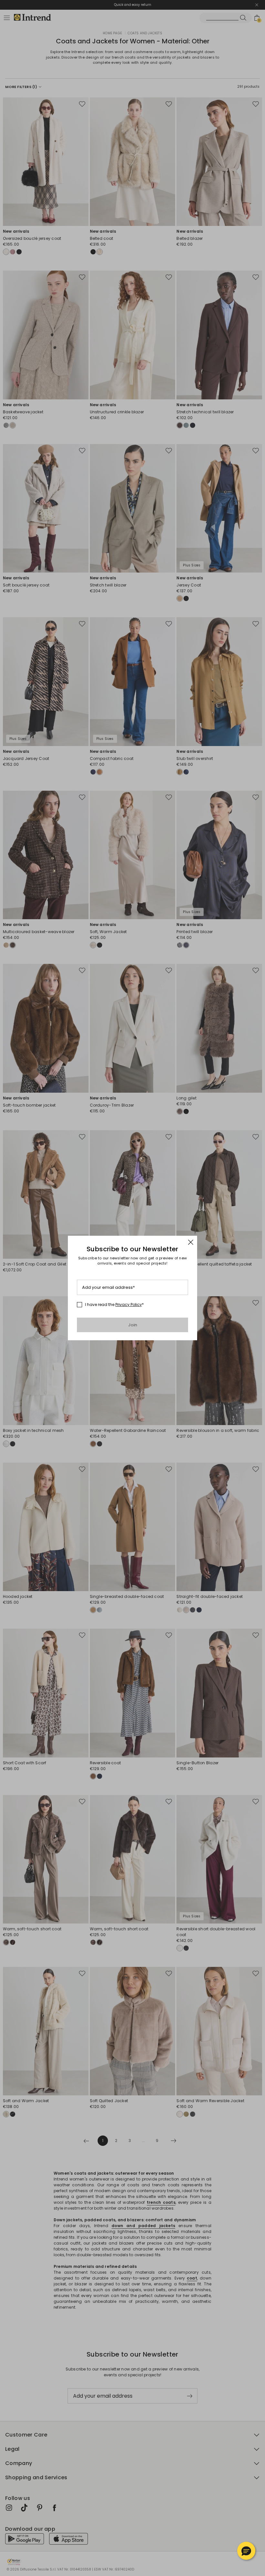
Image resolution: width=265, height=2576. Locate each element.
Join (133, 1325)
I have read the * (114, 1305)
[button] (246, 2551)
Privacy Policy (129, 1305)
